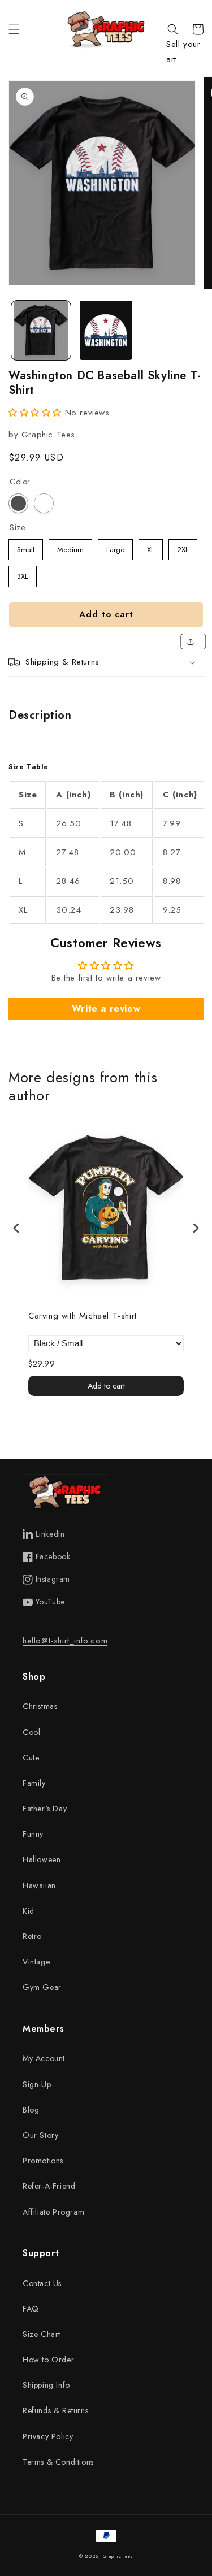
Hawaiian (39, 1885)
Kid (29, 1911)
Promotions (43, 2161)
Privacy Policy (48, 2436)
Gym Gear (42, 1987)
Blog (31, 2110)
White (44, 503)
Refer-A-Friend (49, 2186)
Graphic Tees (118, 2556)
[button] (14, 29)
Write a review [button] (106, 1009)
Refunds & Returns (55, 2410)
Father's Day (45, 1809)
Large (116, 547)
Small (26, 547)
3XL (23, 574)
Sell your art (183, 52)
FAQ (31, 2309)
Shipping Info (46, 2385)
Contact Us (42, 2283)
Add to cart (106, 1386)
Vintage (36, 1962)
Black (18, 503)
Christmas (40, 1706)
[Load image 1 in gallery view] (41, 330)
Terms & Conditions (58, 2462)
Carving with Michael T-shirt (83, 1316)
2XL (183, 547)
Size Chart (42, 2334)
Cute (31, 1758)
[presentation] (16, 1228)
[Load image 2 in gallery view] (106, 330)
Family (34, 1783)
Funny (33, 1834)
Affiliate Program (53, 2212)
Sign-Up (37, 2084)
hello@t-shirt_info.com (65, 1641)
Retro (32, 1936)
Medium (70, 547)
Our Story (40, 2135)
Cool (31, 1732)
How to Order (48, 2360)
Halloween (42, 1859)
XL (151, 547)
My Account (44, 2058)
